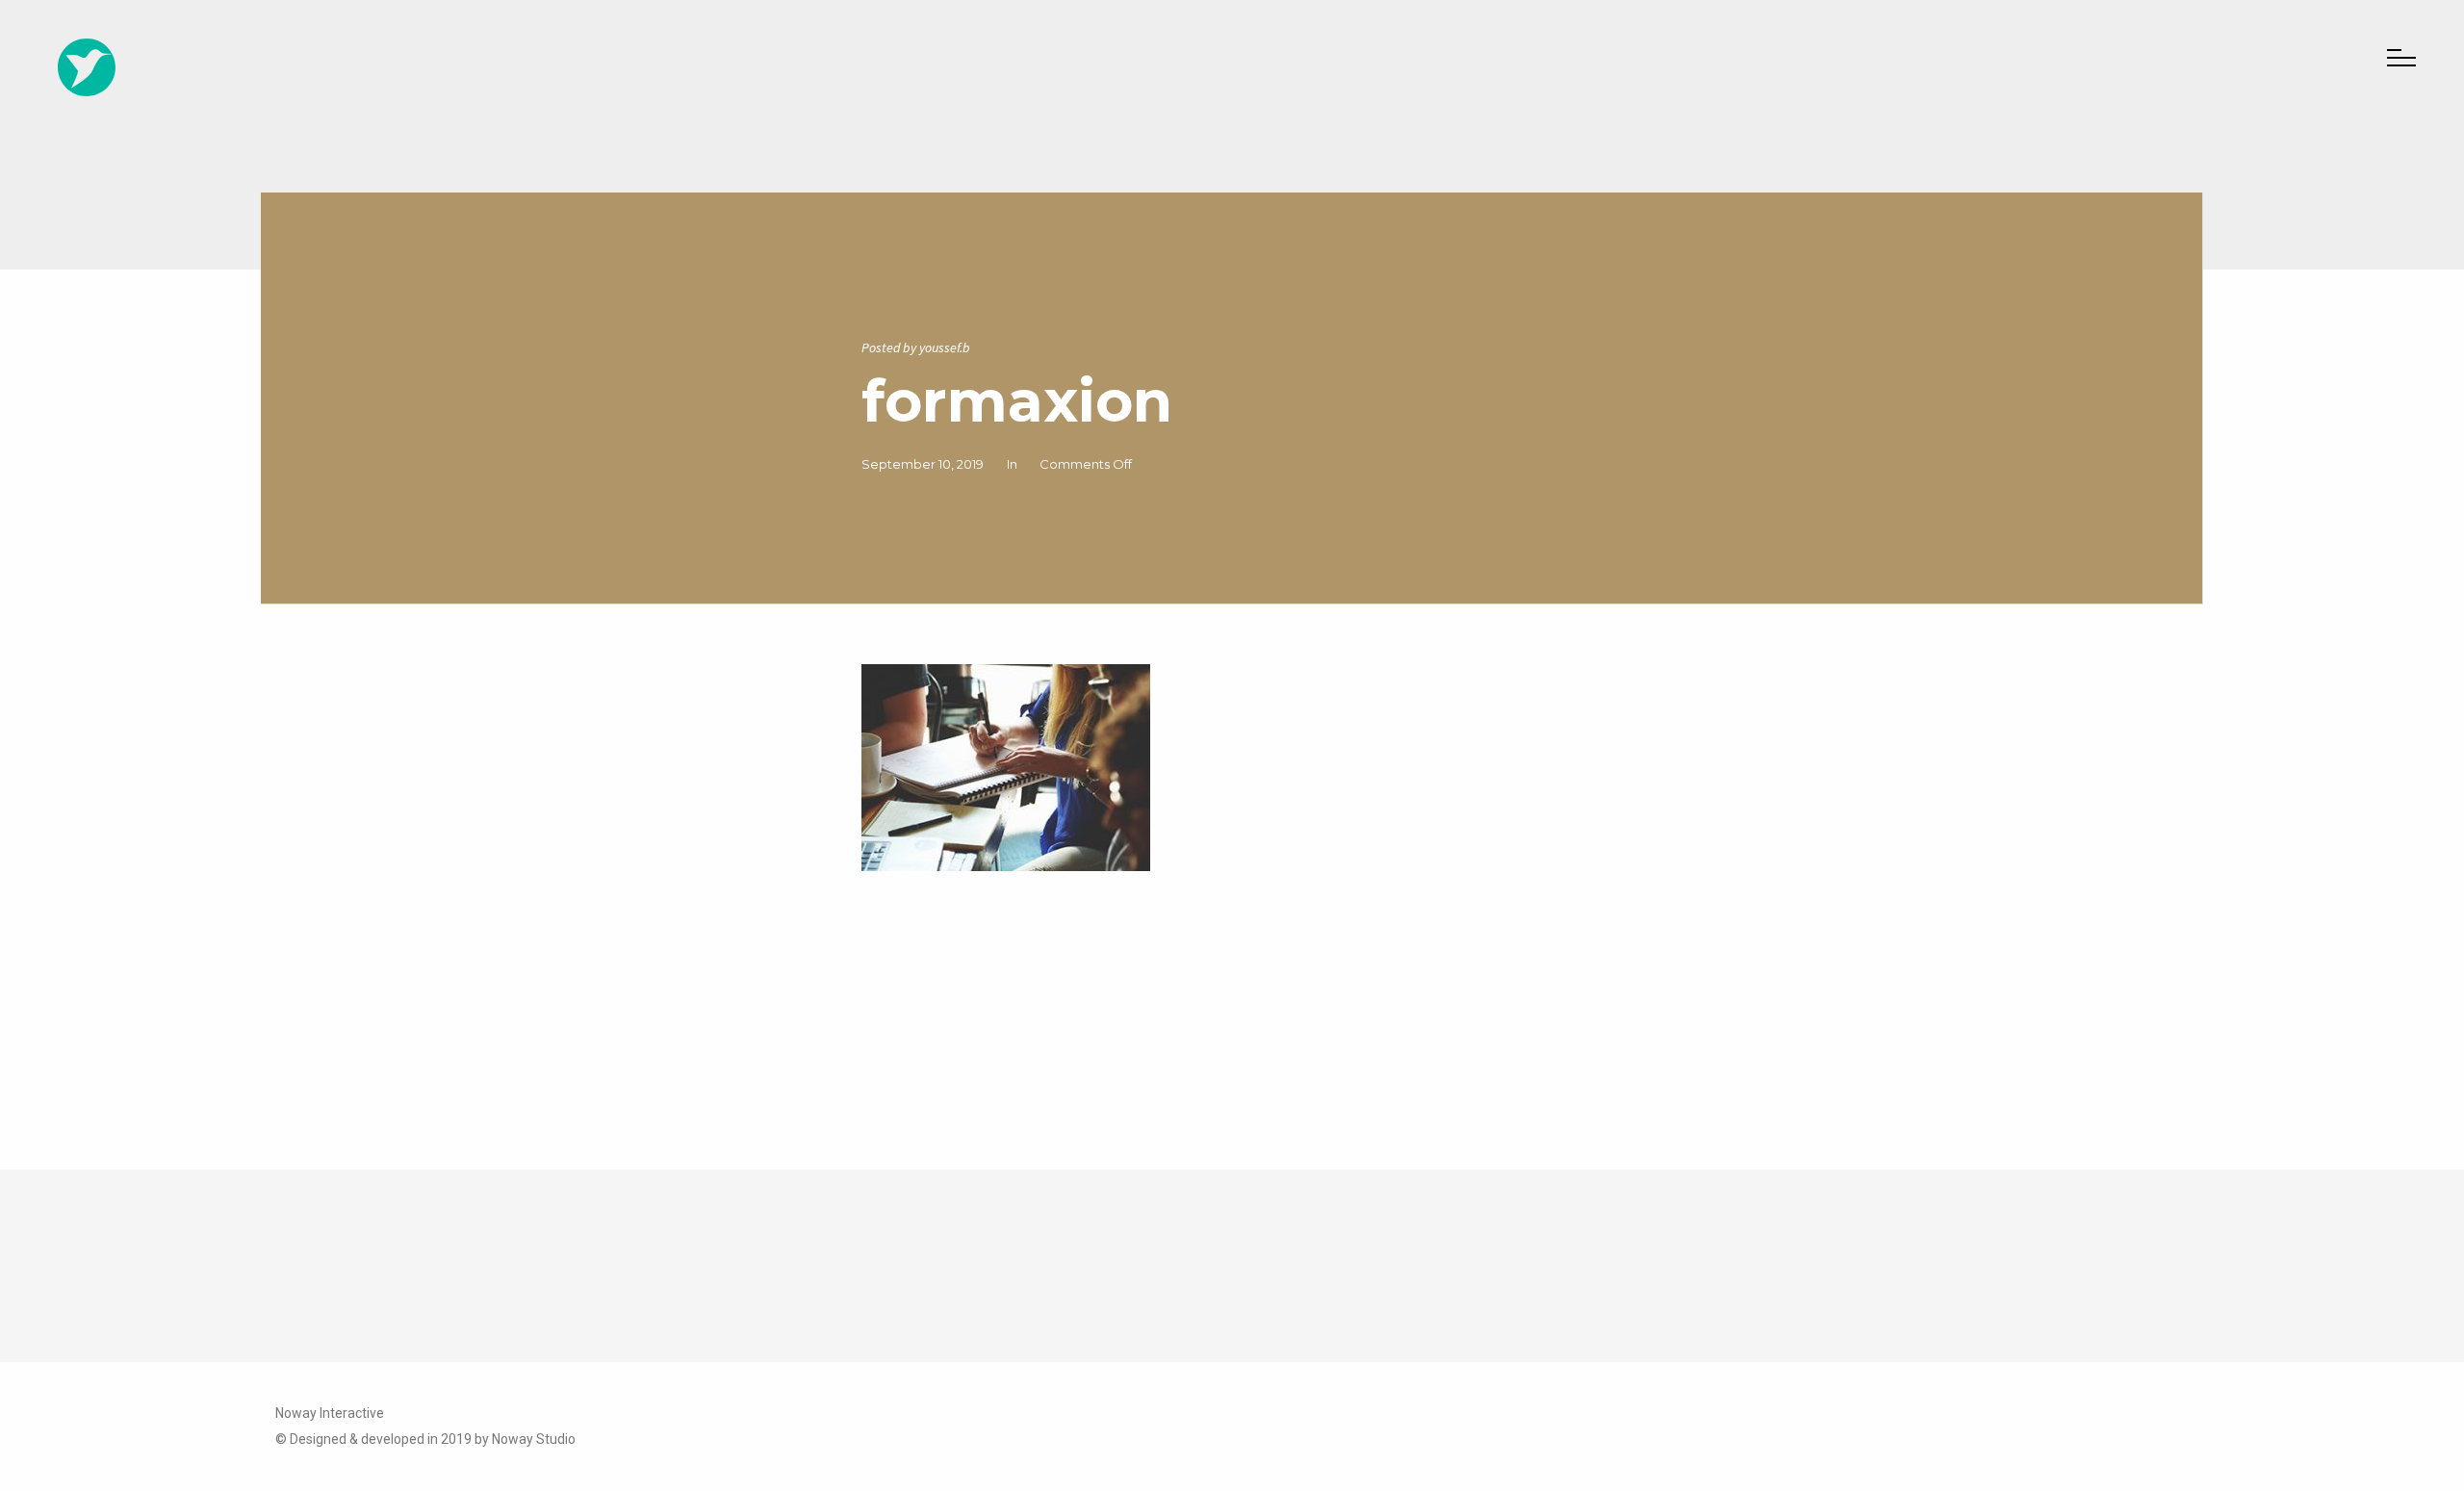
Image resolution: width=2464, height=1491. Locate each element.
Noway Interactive (330, 1413)
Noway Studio (534, 1439)
